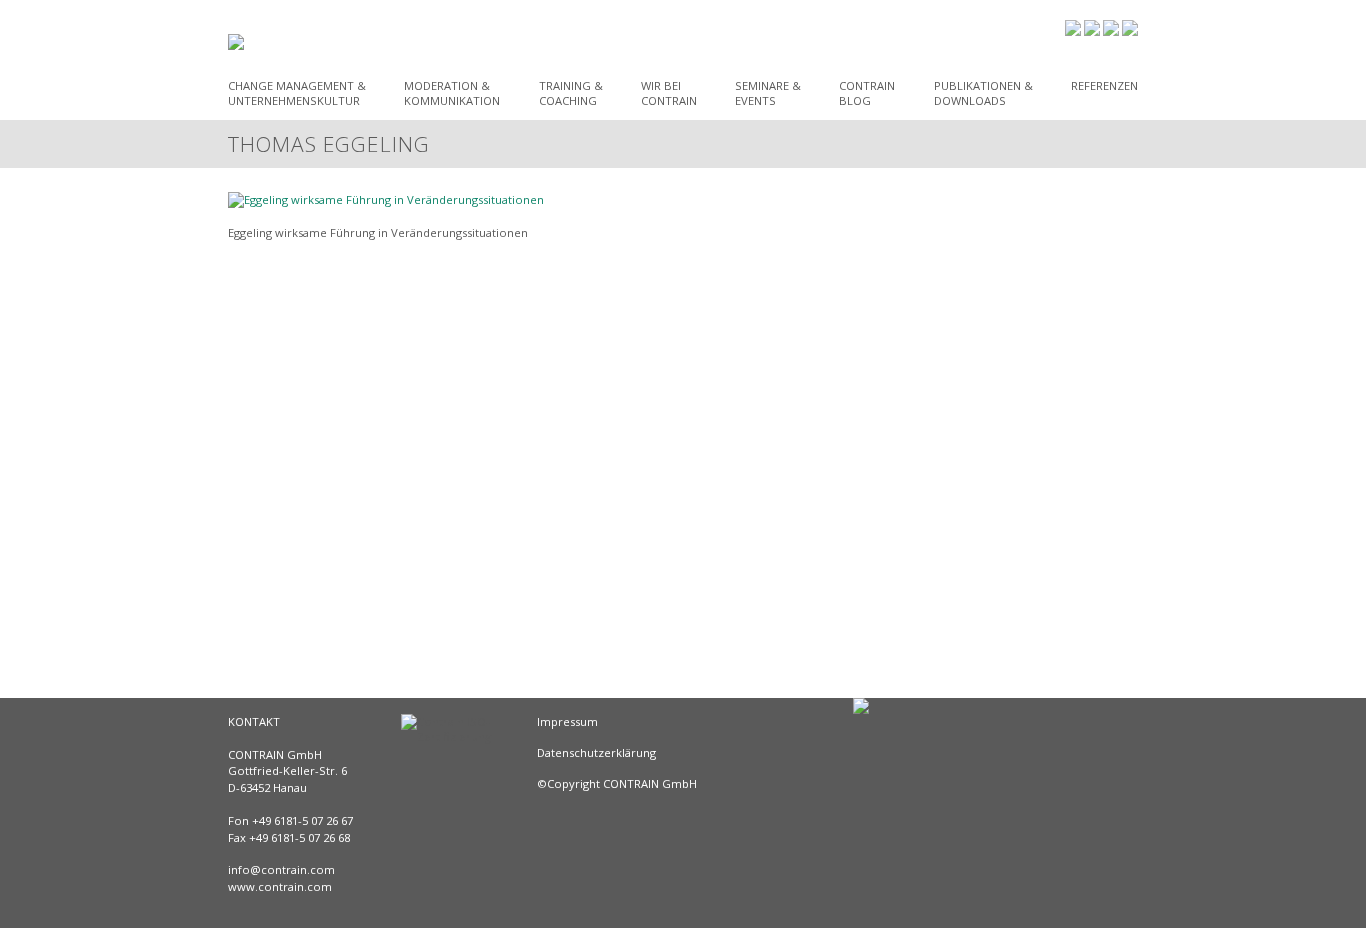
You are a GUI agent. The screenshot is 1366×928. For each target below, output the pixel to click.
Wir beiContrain (669, 93)
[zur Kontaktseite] (1111, 31)
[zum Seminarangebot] (1092, 31)
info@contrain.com (281, 869)
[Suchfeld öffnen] (1130, 31)
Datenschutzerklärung (596, 752)
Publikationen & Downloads (983, 93)
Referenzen (1104, 85)
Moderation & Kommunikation (452, 93)
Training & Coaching (571, 93)
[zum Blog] (1073, 29)
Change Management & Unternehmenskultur (297, 93)
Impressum (567, 721)
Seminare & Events (768, 93)
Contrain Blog (867, 93)
